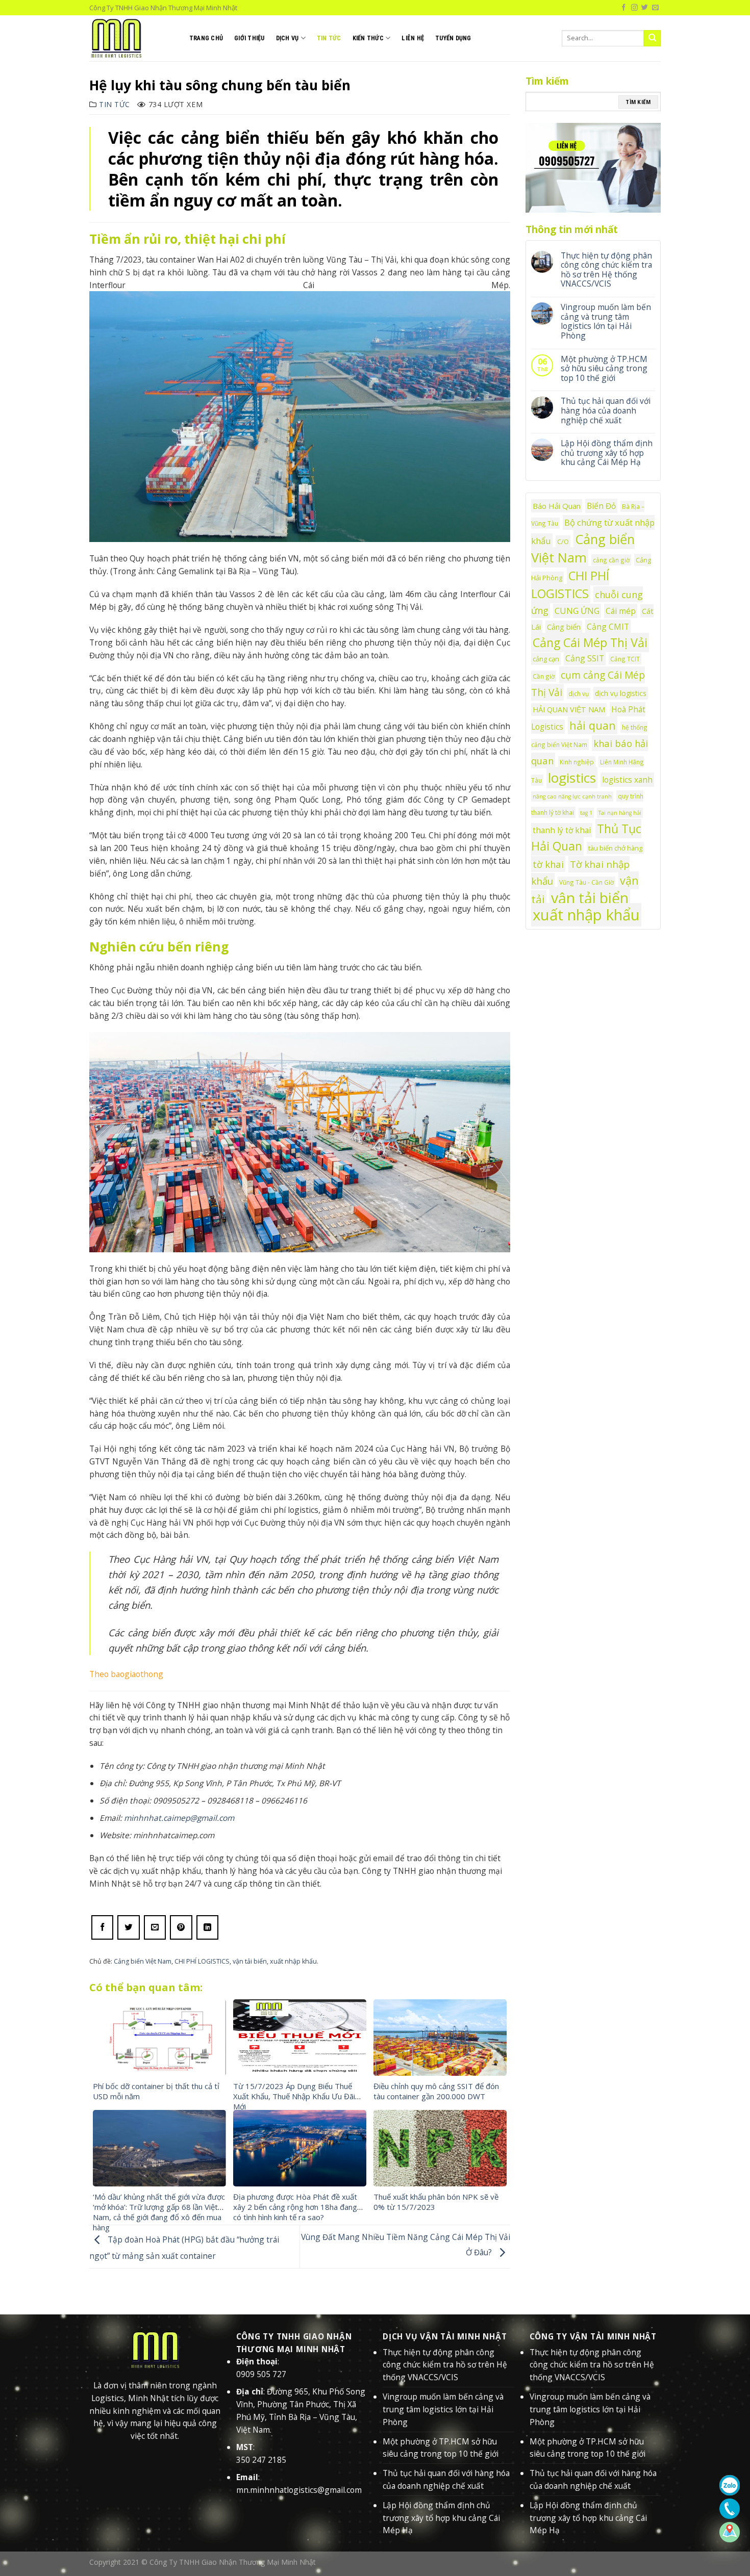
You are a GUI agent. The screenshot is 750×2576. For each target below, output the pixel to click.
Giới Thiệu (249, 38)
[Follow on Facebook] (624, 8)
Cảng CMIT (608, 627)
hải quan (593, 725)
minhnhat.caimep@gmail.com (179, 1818)
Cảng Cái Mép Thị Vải (590, 642)
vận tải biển (250, 1961)
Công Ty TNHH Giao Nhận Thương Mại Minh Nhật (233, 2562)
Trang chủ (206, 38)
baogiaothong (137, 1674)
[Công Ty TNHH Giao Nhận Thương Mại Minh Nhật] (132, 38)
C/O (563, 542)
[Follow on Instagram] (634, 8)
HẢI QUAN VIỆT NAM (569, 710)
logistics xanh (627, 780)
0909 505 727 (261, 2374)
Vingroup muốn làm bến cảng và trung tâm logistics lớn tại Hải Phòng (606, 321)
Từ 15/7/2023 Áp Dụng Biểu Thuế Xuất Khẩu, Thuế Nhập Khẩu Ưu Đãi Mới (294, 2096)
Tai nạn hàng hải (620, 813)
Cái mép (621, 611)
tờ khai (548, 864)
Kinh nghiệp (577, 762)
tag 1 (586, 813)
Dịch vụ (287, 38)
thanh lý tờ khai (562, 830)
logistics (572, 778)
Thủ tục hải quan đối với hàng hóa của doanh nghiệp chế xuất (606, 410)
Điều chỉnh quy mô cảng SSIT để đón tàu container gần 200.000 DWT (436, 2091)
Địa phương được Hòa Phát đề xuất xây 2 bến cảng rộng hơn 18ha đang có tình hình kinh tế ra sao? (295, 2207)
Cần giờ (544, 676)
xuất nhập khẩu (293, 1961)
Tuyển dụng (453, 38)
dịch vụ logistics (621, 693)
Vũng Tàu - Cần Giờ (586, 882)
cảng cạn (546, 659)
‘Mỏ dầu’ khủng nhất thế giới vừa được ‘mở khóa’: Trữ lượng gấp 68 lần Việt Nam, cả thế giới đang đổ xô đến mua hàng (159, 2212)
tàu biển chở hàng (615, 848)
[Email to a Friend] (155, 1927)
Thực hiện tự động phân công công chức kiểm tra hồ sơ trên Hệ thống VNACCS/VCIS (606, 270)
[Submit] (652, 38)
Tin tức (329, 38)
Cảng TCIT (625, 659)
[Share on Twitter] (128, 1927)
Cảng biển (564, 627)
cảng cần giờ (611, 560)
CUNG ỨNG (577, 611)
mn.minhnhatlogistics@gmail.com (299, 2490)
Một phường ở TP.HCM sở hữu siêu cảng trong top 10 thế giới (604, 369)
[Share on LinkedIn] (207, 1927)
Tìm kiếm (638, 102)
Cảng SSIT (585, 658)
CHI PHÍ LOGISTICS (202, 1961)
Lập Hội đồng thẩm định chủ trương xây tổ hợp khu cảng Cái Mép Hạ (607, 453)
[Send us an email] (655, 8)
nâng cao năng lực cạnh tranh (572, 796)
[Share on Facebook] (102, 1927)
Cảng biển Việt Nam (143, 1961)
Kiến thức (368, 38)
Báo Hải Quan (557, 506)
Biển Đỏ (601, 506)
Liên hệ (413, 38)
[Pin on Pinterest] (181, 1927)
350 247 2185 (261, 2460)
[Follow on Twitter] (645, 8)
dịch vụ (579, 693)
